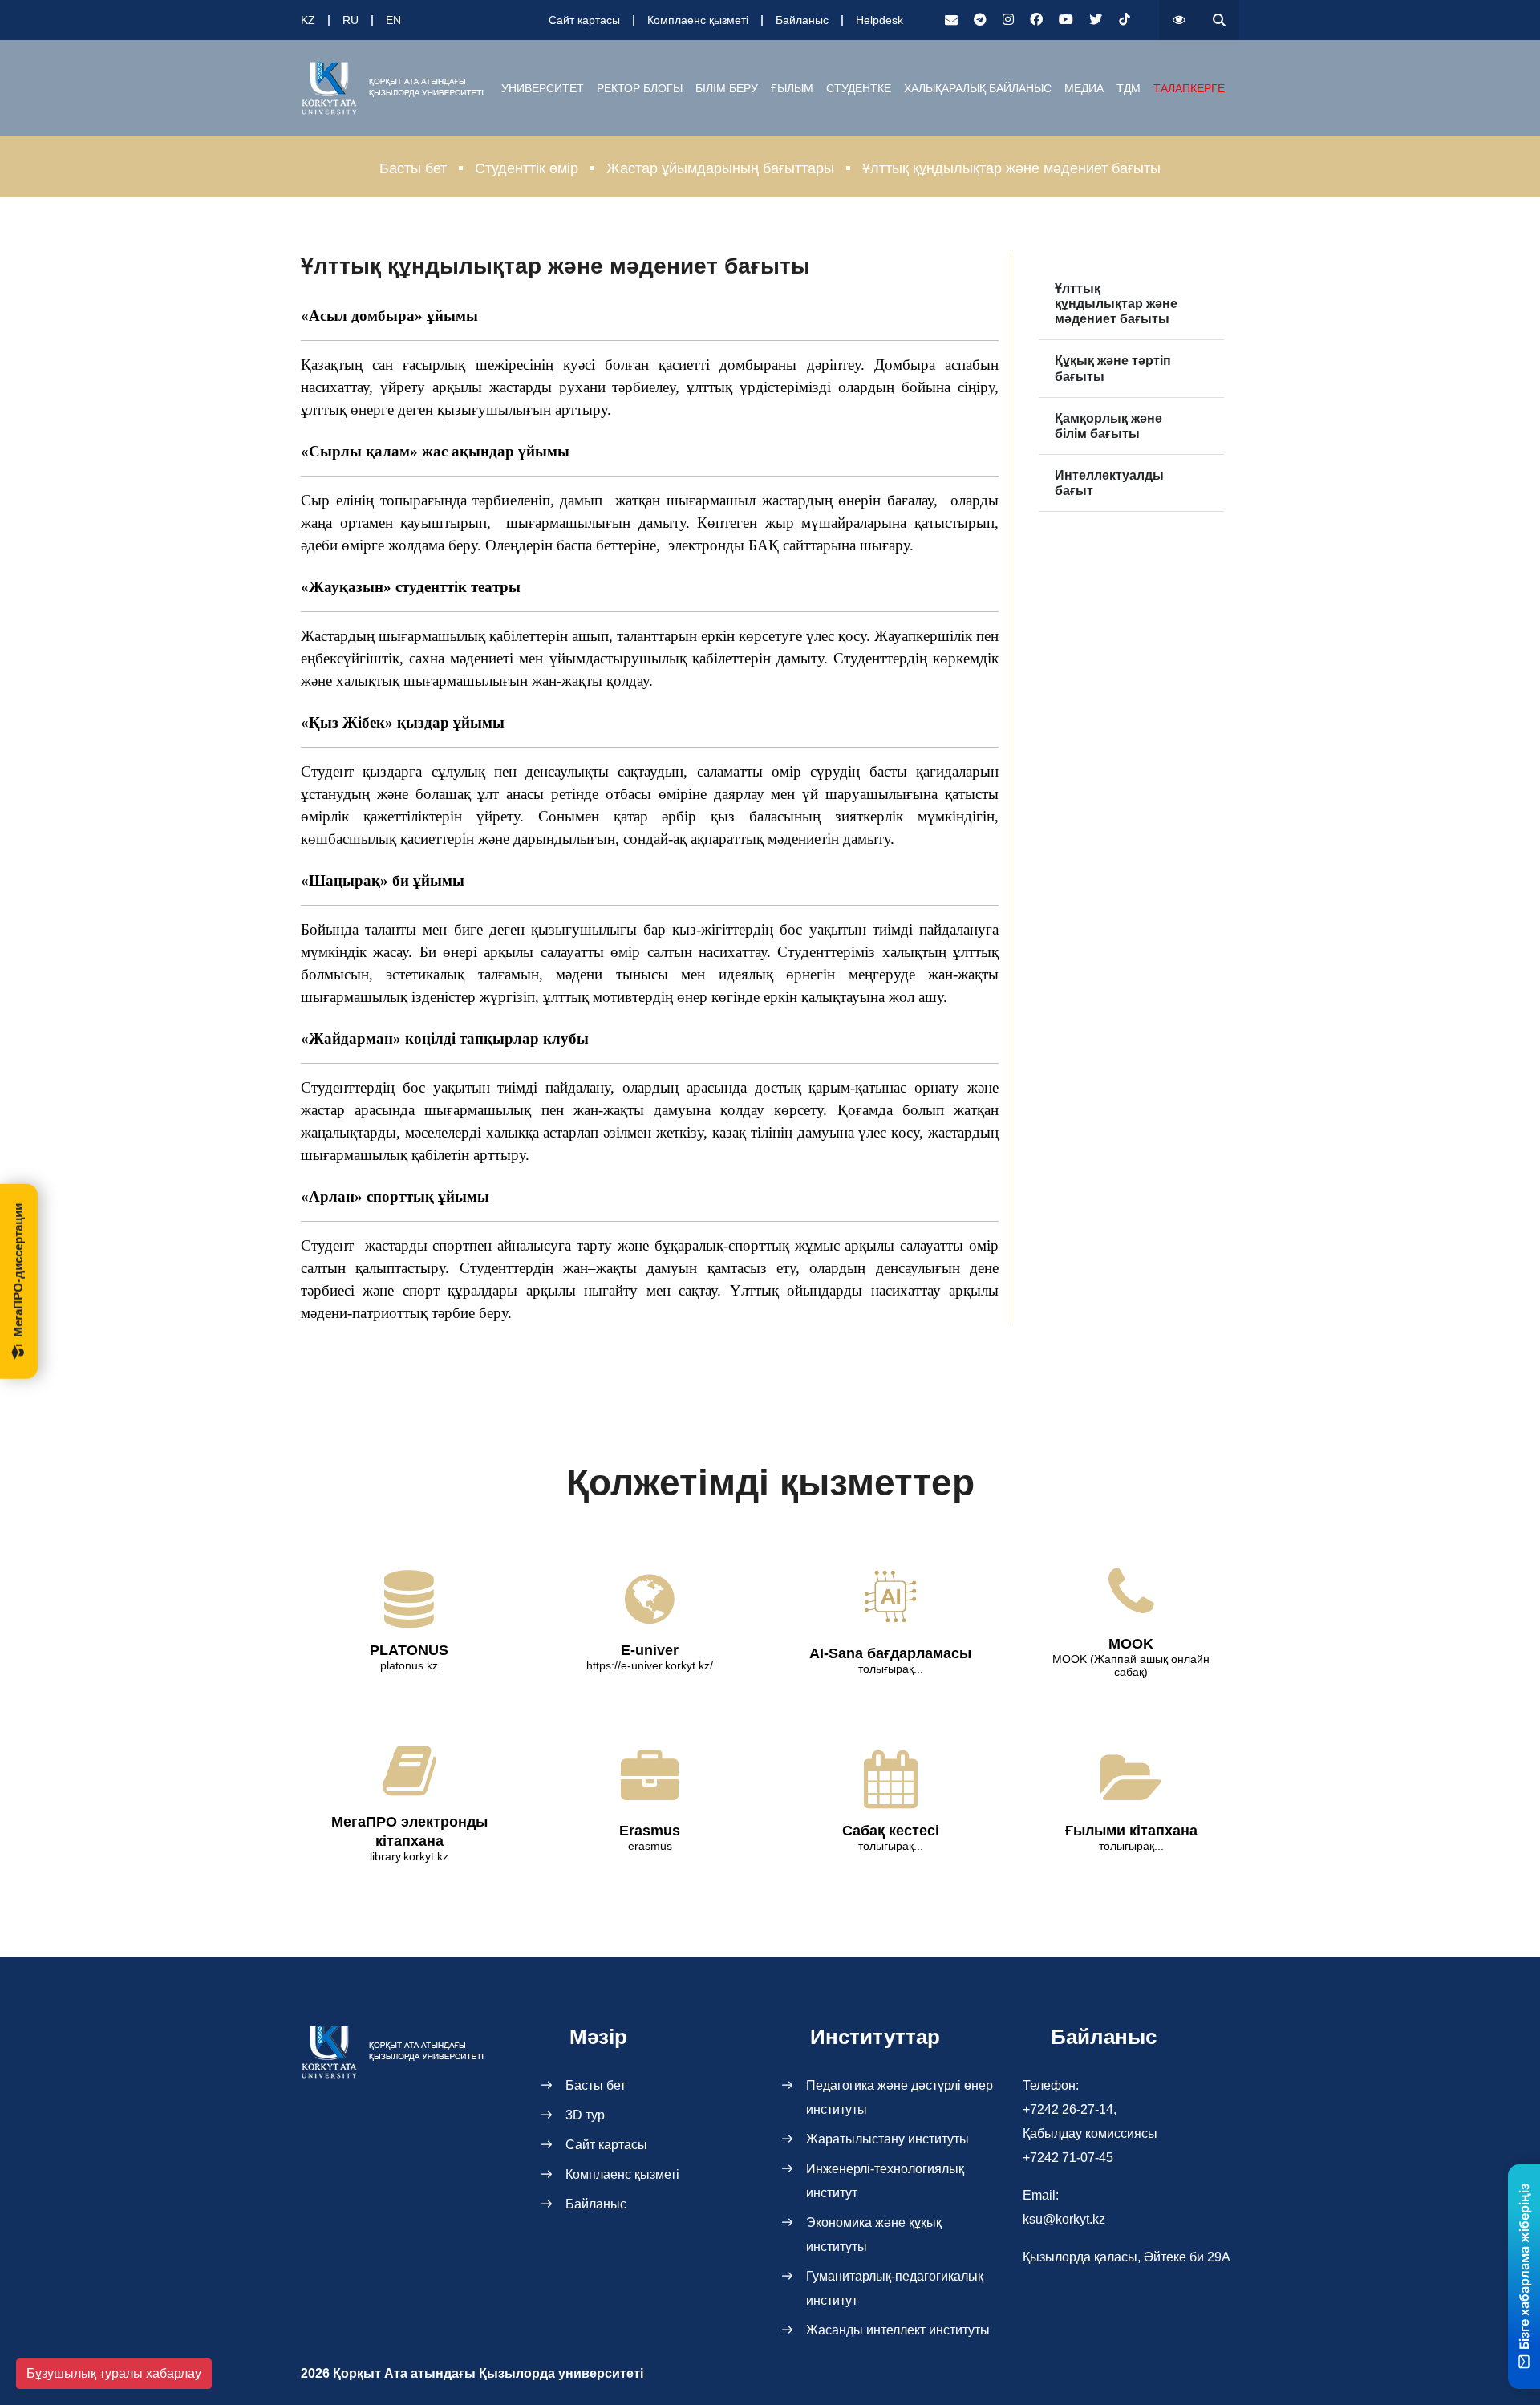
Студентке (859, 88)
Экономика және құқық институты (874, 2235)
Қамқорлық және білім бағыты (1108, 426)
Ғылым (792, 88)
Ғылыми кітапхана (1131, 1831)
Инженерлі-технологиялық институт (885, 2181)
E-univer (650, 1650)
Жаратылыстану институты (888, 2139)
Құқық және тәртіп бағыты (1113, 368)
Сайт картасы (584, 20)
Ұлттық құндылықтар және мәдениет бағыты (1116, 304)
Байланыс (802, 20)
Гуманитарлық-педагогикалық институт (895, 2288)
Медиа (1084, 88)
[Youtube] (1066, 20)
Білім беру (727, 88)
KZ (308, 20)
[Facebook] (1036, 20)
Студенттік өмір (527, 168)
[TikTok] (1125, 20)
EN (393, 20)
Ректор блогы (640, 88)
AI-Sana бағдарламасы (890, 1653)
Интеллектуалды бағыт (1109, 483)
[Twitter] (1096, 20)
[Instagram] (1008, 20)
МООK (1131, 1644)
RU (351, 20)
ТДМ (1129, 88)
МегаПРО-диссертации (18, 1270)
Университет (543, 88)
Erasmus (650, 1831)
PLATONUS (409, 1650)
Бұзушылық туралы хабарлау (114, 2373)
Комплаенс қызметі (698, 20)
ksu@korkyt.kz (1064, 2219)
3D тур (585, 2115)
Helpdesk (879, 20)
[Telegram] (980, 20)
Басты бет (413, 168)
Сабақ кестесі (891, 1831)
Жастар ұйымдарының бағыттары (720, 168)
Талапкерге (1189, 88)
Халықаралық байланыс (978, 88)
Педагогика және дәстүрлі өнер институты (900, 2097)
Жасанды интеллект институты (898, 2330)
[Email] (951, 20)
